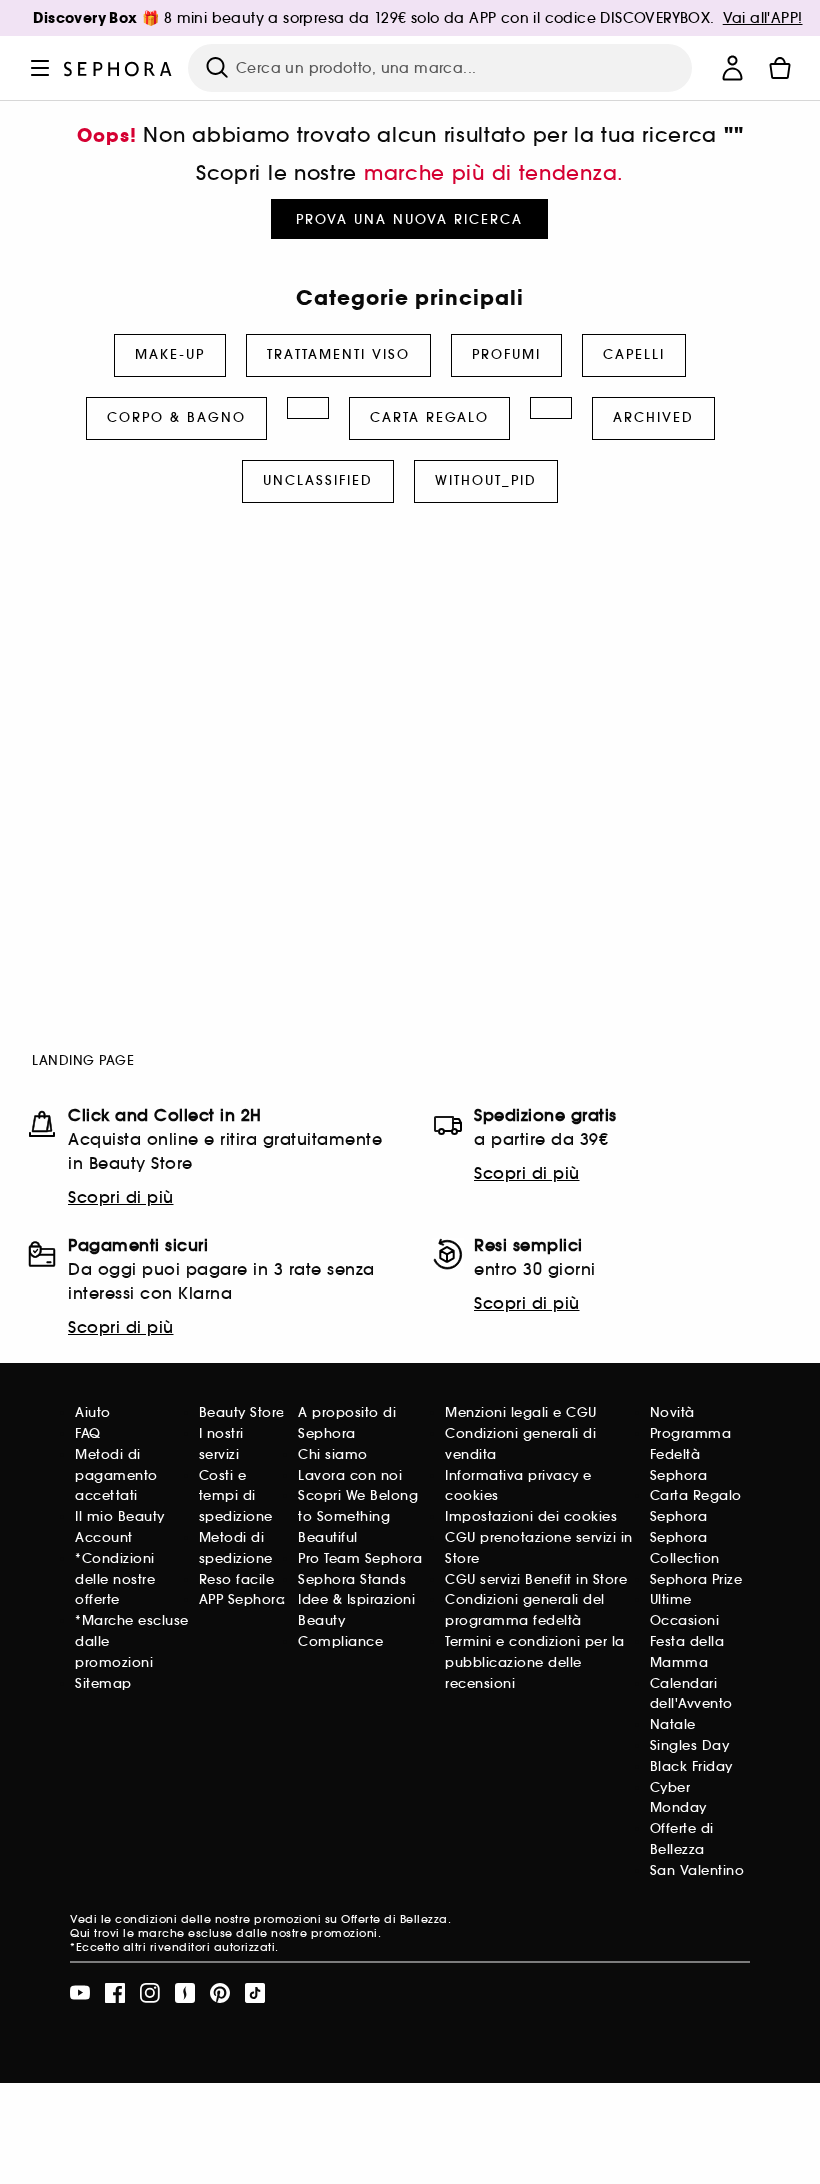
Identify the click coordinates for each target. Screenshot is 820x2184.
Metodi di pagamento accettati (116, 1475)
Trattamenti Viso (338, 354)
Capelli (634, 354)
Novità (672, 1412)
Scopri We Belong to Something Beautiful (358, 1516)
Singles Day (690, 1745)
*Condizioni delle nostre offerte (115, 1579)
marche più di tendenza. (494, 173)
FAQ (88, 1433)
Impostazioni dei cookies (531, 1516)
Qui (80, 1933)
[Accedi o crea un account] (732, 68)
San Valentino (697, 1870)
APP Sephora (242, 1599)
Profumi (506, 354)
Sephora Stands (352, 1579)
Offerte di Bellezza (394, 1919)
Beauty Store (242, 1412)
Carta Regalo (429, 417)
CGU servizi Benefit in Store (536, 1579)
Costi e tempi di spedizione (236, 1496)
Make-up (170, 354)
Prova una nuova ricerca (409, 219)
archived (653, 417)
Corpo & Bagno (176, 417)
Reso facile (237, 1579)
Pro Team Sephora (360, 1558)
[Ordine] (780, 68)
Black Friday (691, 1766)
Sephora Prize (696, 1579)
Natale (673, 1724)
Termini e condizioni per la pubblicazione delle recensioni (535, 1662)
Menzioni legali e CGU (521, 1412)
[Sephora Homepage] (118, 67)
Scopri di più (121, 1197)
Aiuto (93, 1412)
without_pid (486, 480)
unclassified (318, 480)
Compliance (340, 1641)
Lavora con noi (350, 1475)
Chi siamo (333, 1454)
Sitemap (103, 1683)
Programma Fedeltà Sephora (691, 1454)
